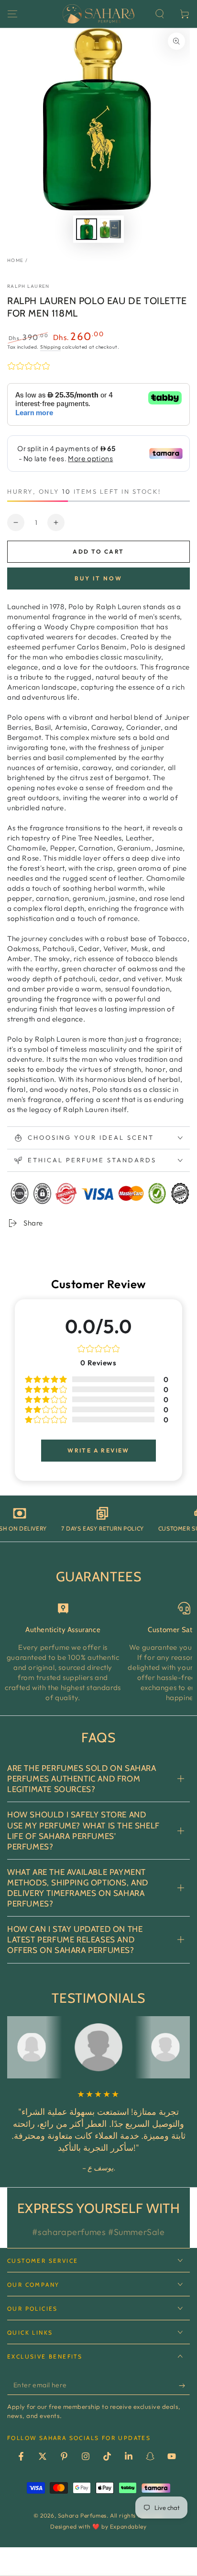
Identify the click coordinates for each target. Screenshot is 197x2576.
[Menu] (12, 14)
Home (15, 260)
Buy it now (98, 578)
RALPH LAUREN (28, 286)
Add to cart (98, 551)
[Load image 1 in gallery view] (87, 229)
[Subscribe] (184, 2385)
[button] (160, 14)
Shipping (51, 347)
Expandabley (128, 2526)
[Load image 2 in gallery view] (110, 229)
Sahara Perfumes (82, 2515)
